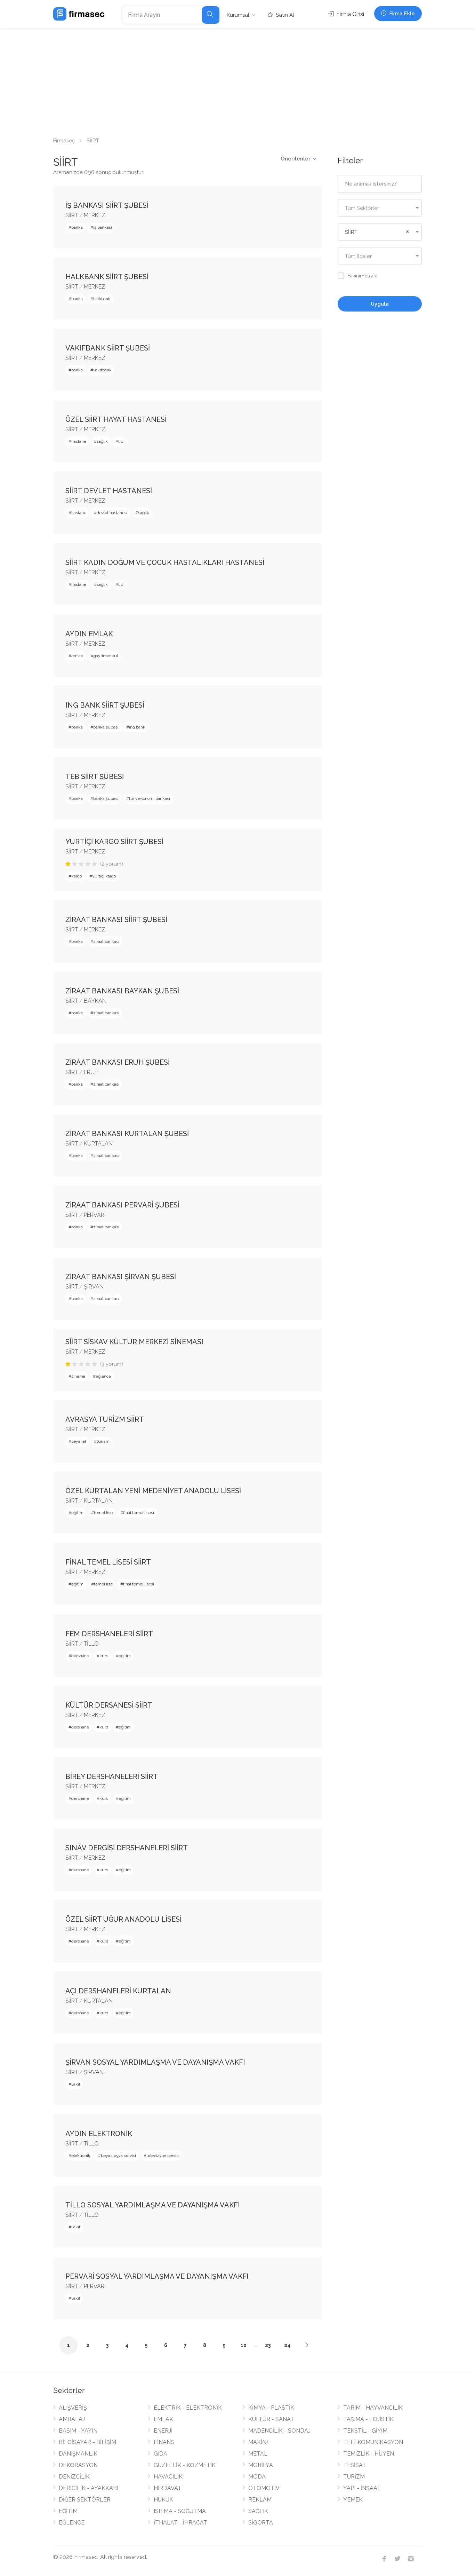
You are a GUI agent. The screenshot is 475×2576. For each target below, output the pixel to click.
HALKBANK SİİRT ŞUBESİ (107, 277)
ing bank (137, 727)
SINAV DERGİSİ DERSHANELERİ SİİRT (127, 1848)
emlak (77, 656)
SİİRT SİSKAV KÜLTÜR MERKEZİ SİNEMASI (134, 1342)
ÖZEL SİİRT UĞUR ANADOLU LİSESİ (123, 1919)
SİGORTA (261, 2523)
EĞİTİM (68, 2511)
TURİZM (354, 2477)
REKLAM (260, 2500)
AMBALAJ (72, 2419)
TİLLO (91, 1644)
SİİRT (72, 215)
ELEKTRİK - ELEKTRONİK (188, 2408)
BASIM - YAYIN (78, 2431)
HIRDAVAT (168, 2488)
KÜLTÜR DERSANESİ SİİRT (109, 1705)
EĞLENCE (72, 2523)
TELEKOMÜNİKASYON (373, 2442)
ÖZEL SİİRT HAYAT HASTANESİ (116, 419)
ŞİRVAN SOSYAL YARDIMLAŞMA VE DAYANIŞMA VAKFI (155, 2062)
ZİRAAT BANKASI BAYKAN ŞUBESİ (122, 991)
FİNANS (164, 2442)
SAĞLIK (258, 2511)
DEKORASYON (78, 2465)
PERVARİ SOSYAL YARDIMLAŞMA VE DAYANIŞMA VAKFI (157, 2276)
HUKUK (163, 2500)
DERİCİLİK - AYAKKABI (88, 2488)
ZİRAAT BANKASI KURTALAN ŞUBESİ (127, 1134)
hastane (79, 441)
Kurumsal (238, 15)
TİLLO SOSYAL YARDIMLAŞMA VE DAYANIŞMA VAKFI (153, 2205)
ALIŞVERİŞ (73, 2408)
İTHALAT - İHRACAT (180, 2523)
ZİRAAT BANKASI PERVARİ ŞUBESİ (122, 1205)
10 (244, 2345)
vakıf (76, 2084)
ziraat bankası (106, 942)
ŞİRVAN (94, 1287)
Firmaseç (64, 141)
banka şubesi (106, 727)
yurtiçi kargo (104, 876)
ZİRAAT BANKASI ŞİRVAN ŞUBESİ (121, 1277)
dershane (80, 1656)
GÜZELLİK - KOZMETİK (185, 2465)
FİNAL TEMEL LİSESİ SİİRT (108, 1562)
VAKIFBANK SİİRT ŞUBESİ (108, 348)
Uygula (380, 304)
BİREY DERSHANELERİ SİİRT (112, 1777)
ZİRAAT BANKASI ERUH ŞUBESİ (118, 1062)
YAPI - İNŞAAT (362, 2488)
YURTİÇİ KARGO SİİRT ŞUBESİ (114, 842)
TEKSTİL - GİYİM (365, 2431)
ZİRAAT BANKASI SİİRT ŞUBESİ (116, 920)
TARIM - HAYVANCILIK (373, 2408)
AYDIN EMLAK (89, 634)
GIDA (160, 2454)
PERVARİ (95, 1215)
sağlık (102, 441)
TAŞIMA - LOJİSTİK (368, 2419)
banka (77, 227)
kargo (77, 876)
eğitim (77, 1513)
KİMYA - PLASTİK (271, 2408)
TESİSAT (355, 2465)
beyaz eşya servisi (118, 2156)
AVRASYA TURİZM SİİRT (105, 1419)
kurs (104, 1656)
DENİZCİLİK (74, 2477)
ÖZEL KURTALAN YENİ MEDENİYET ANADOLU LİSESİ (153, 1491)
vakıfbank (102, 370)
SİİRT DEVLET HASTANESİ (109, 491)
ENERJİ (163, 2431)
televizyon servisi (163, 2156)
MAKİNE (259, 2442)
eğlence (103, 1376)
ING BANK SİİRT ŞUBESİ (105, 705)
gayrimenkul (106, 656)
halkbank (102, 299)
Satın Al (284, 15)
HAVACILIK (168, 2477)
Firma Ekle (401, 14)
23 (268, 2345)
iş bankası (103, 227)
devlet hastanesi (112, 513)
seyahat (79, 1441)
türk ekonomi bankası (150, 798)
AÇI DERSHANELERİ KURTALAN (118, 1991)
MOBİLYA (261, 2465)
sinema (78, 1376)
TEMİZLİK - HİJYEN (369, 2454)
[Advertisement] (237, 80)
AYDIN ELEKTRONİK (99, 2134)
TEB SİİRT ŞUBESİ (95, 777)
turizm (103, 1441)
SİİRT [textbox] (351, 232)
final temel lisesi (139, 1513)
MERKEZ (95, 215)
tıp (121, 441)
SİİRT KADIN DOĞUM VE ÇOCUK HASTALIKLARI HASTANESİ (165, 562)
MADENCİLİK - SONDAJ (279, 2431)
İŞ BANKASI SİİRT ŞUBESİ (107, 205)
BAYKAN (95, 1001)
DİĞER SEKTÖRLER (85, 2500)
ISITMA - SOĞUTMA (180, 2511)
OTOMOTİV (264, 2488)
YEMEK (353, 2500)
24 (287, 2345)
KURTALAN (98, 1144)
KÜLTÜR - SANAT (271, 2419)
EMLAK (163, 2419)
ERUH (91, 1072)
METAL (258, 2454)
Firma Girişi (349, 14)
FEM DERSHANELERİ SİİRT (109, 1634)
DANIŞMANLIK (78, 2454)
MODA (257, 2477)
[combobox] (380, 208)
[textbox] (380, 208)
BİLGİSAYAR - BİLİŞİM (87, 2442)
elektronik (81, 2156)
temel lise (103, 1513)
